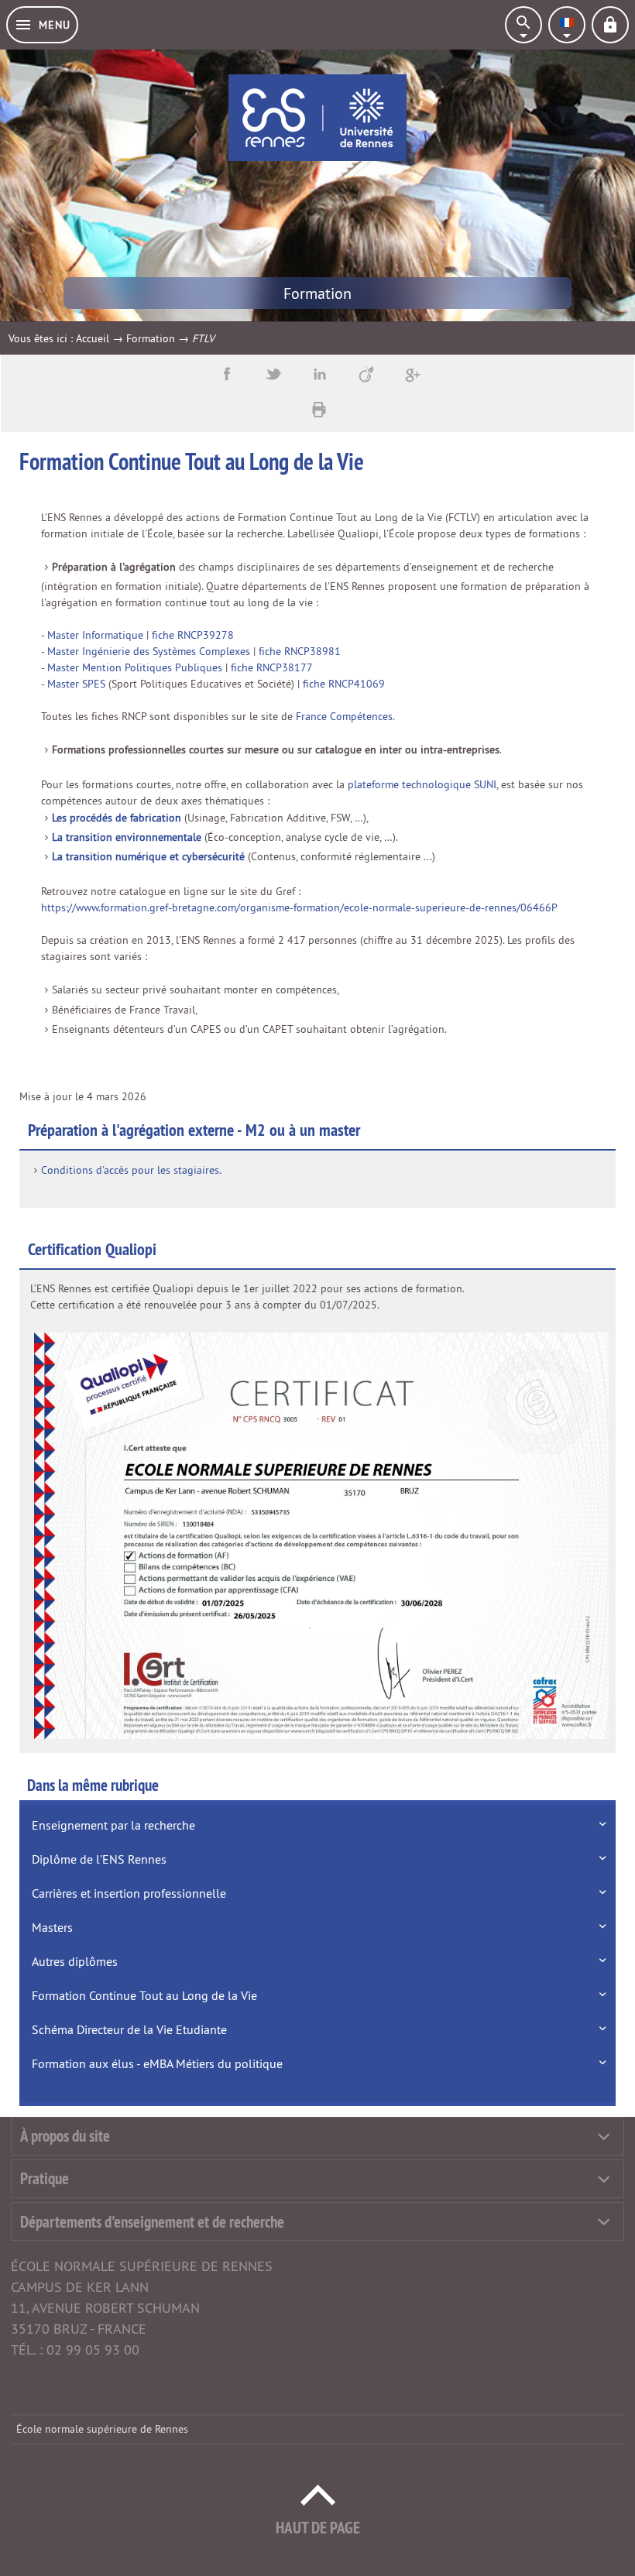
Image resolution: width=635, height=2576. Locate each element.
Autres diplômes (75, 1961)
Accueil (93, 338)
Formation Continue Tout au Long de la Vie (144, 1995)
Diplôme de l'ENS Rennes (99, 1859)
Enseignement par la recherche (113, 1825)
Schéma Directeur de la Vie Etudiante (129, 2029)
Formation (151, 338)
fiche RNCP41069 (344, 684)
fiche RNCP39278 (193, 635)
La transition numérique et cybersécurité (148, 856)
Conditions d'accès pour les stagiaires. (131, 1170)
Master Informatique (95, 635)
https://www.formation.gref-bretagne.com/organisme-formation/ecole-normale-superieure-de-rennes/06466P (299, 907)
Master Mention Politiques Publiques (135, 667)
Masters (52, 1927)
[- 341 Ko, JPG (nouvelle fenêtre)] (322, 1535)
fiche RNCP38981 (300, 651)
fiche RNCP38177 (272, 667)
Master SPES (76, 684)
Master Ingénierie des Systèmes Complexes (149, 651)
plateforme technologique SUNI (422, 784)
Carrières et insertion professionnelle (129, 1893)
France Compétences (344, 716)
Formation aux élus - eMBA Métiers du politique (157, 2063)
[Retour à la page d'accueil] (317, 118)
